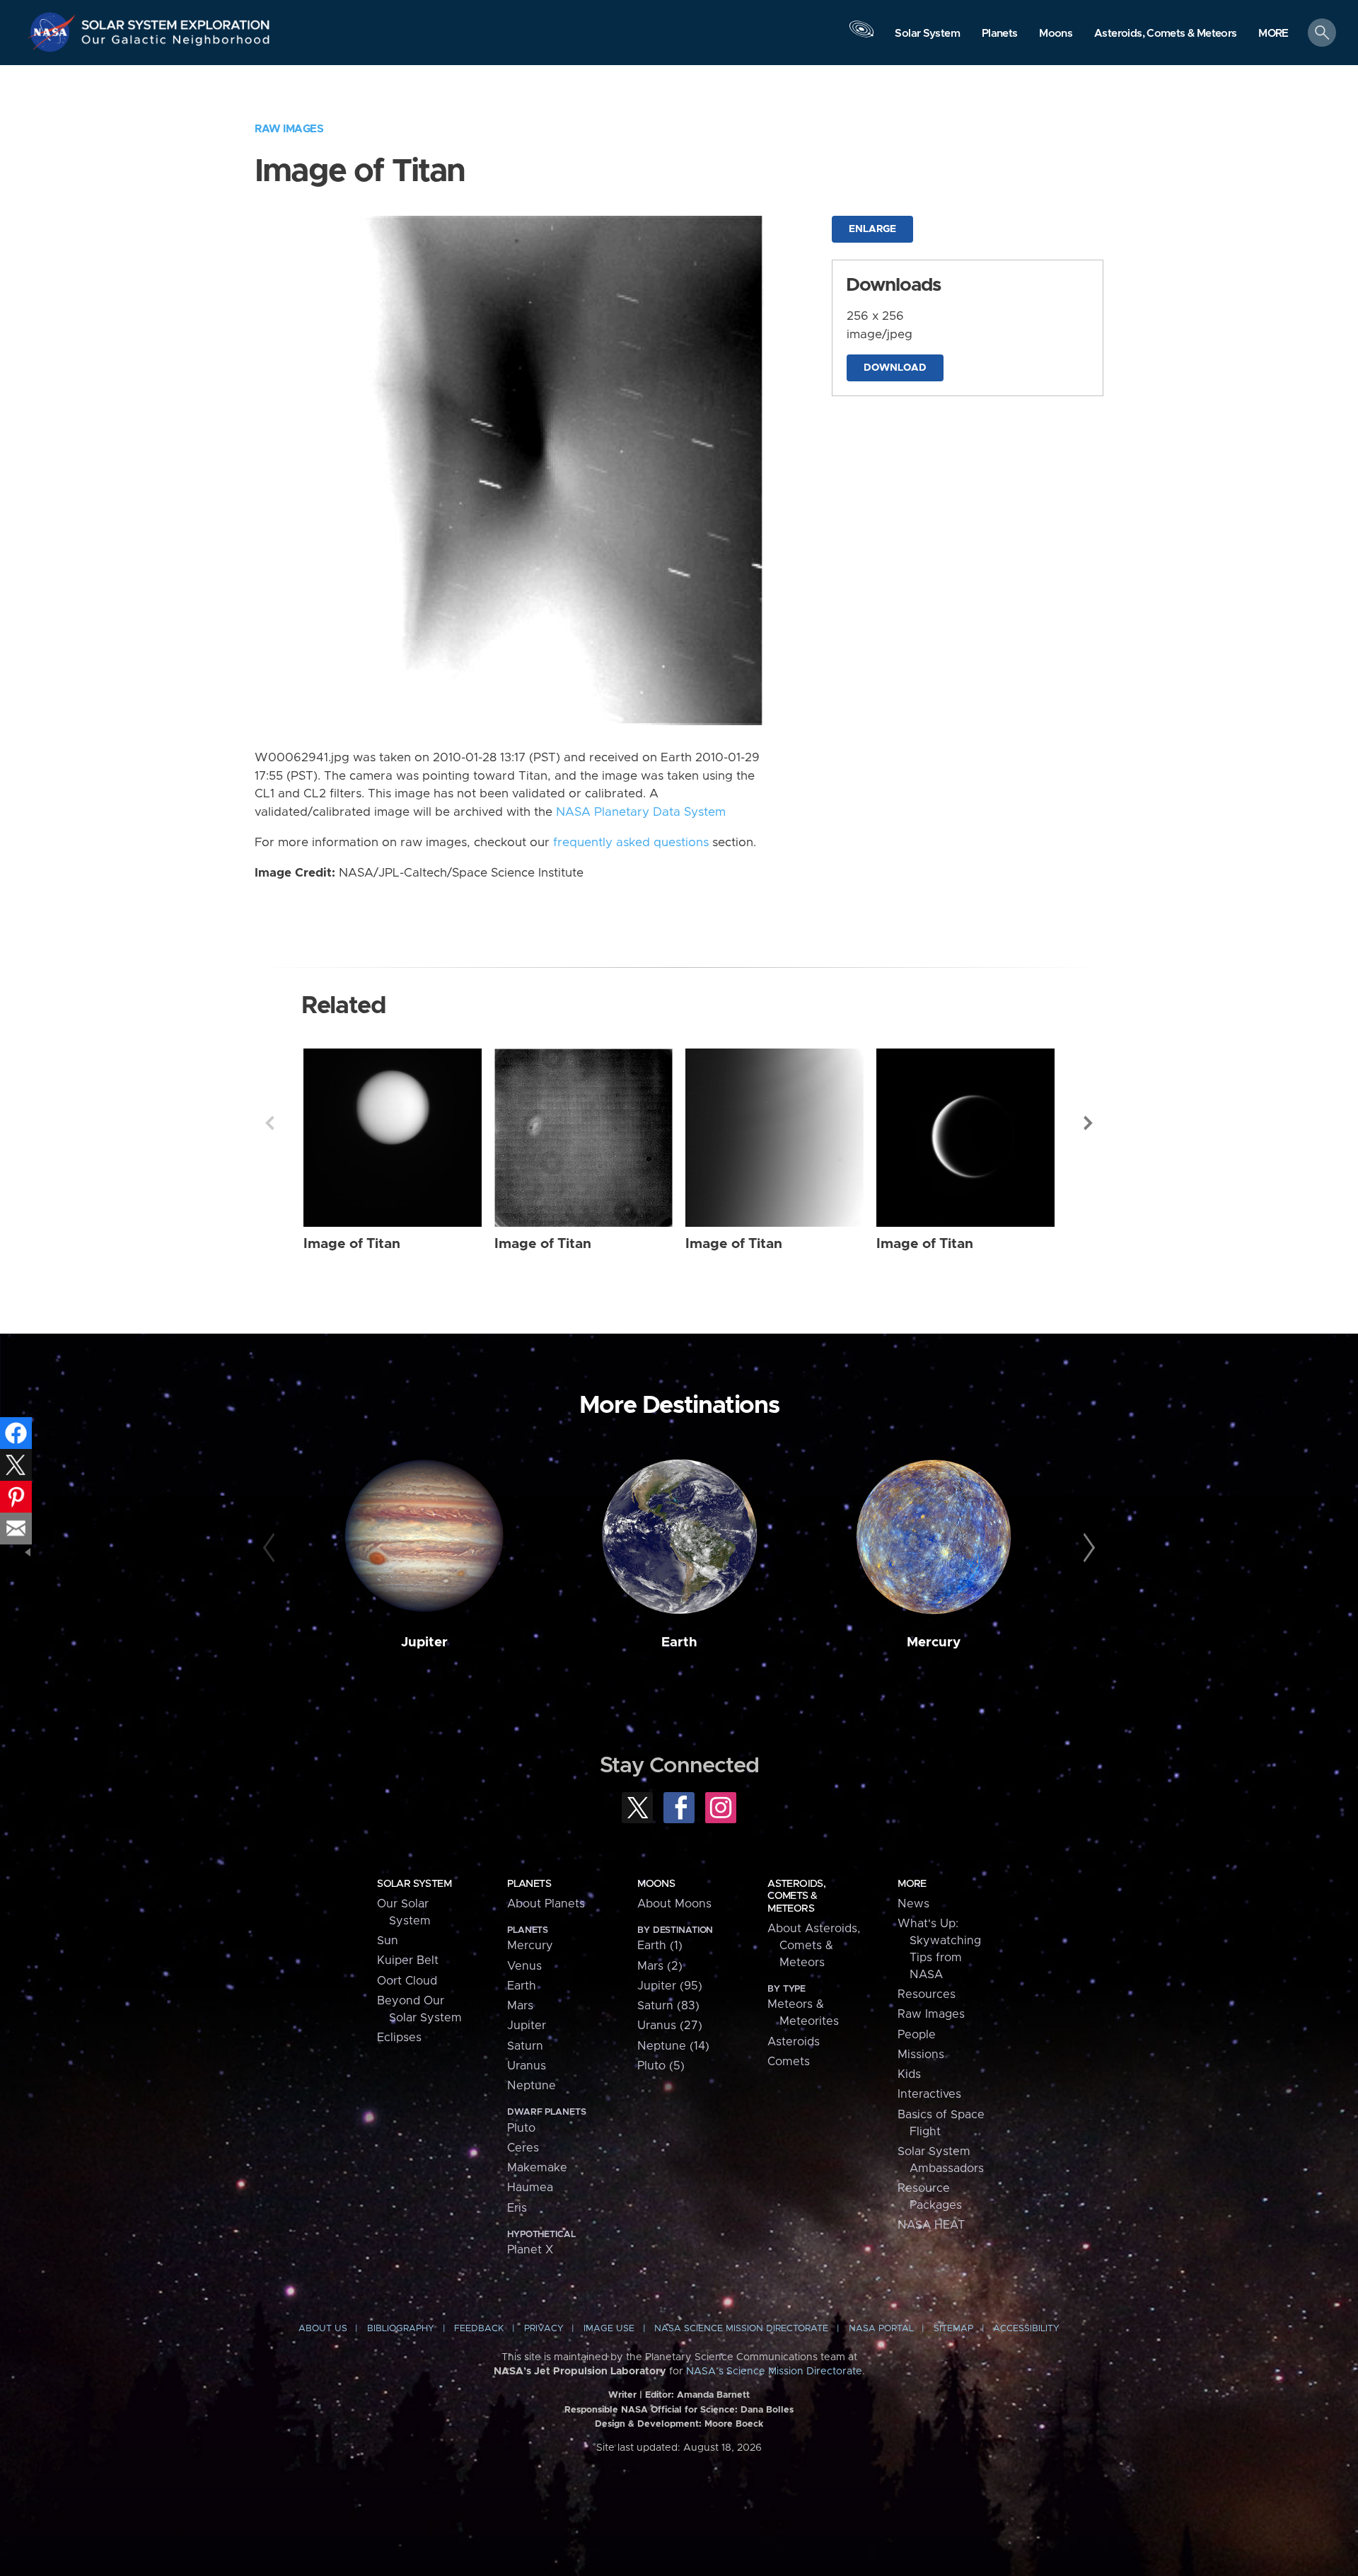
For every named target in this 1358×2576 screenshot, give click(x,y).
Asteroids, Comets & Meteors (796, 1896)
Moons (656, 1884)
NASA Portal (881, 2329)
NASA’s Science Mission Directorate (774, 2372)
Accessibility (1026, 2329)
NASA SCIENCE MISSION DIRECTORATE (741, 2329)
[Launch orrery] (861, 36)
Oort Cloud (407, 1981)
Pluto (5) (661, 2066)
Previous (269, 1123)
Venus (524, 1966)
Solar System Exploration (176, 21)
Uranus (527, 2066)
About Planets (546, 1904)
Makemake (537, 2168)
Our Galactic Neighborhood (176, 43)
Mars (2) (660, 1966)
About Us (323, 2329)
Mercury (934, 1642)
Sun (388, 1941)
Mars (520, 2006)
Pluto (521, 2128)
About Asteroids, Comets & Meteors (814, 1946)
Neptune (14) (673, 2046)
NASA (54, 32)
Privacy (544, 2329)
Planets (529, 1884)
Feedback (479, 2329)
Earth (679, 1642)
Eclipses (399, 2038)
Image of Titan (352, 1244)
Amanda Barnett (713, 2395)
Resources (927, 1994)
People (917, 2035)
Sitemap (953, 2329)
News (913, 1904)
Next (1089, 1123)
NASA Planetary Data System (641, 812)
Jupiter (424, 1642)
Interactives (929, 2094)
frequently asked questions (631, 843)
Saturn (525, 2046)
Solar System (414, 1884)
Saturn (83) (668, 2006)
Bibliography (401, 2329)
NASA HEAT (931, 2225)
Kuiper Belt (408, 1960)
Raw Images (289, 129)
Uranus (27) (670, 2026)
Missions (921, 2055)
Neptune (532, 2086)
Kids (909, 2074)
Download (895, 368)
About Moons (674, 1904)
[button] (1273, 34)
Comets (789, 2062)
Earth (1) (660, 1946)
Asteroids (794, 2042)
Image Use (609, 2329)
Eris (517, 2208)
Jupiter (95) (670, 1986)
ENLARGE (872, 229)
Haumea (530, 2188)
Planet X (530, 2250)
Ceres (523, 2148)
